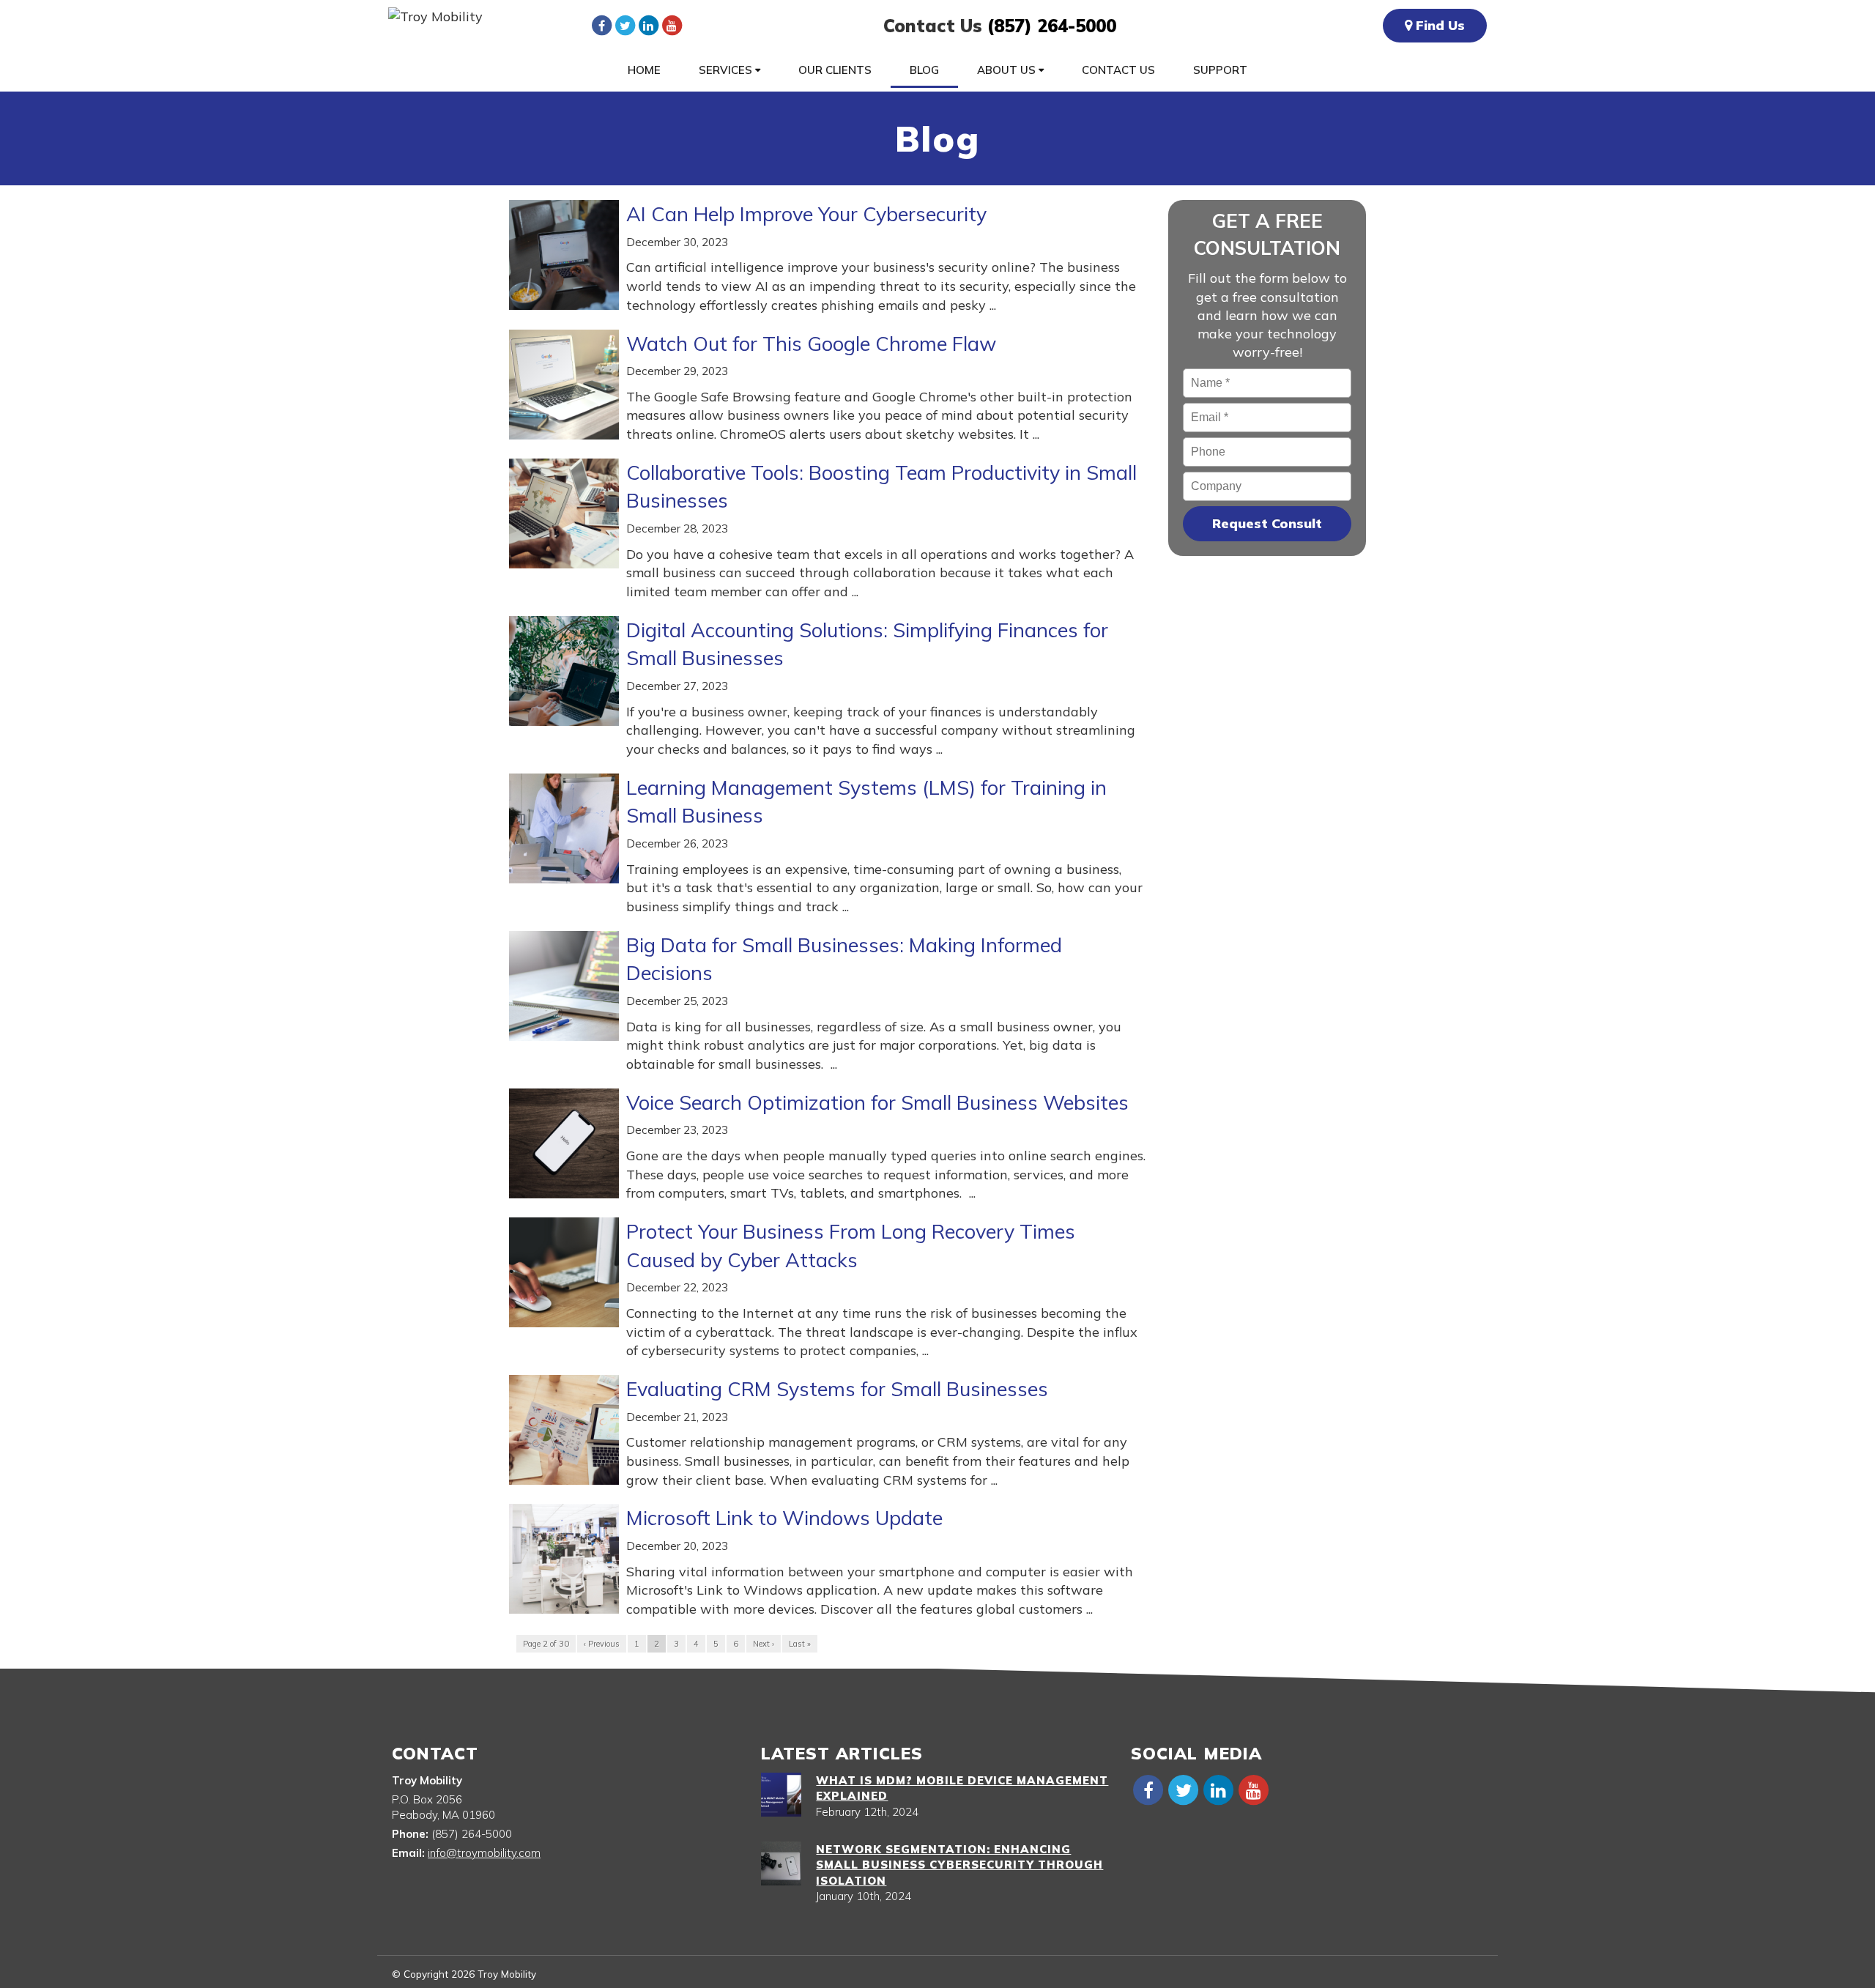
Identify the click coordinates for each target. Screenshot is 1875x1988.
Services (727, 70)
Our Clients (835, 70)
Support (1220, 70)
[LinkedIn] (648, 25)
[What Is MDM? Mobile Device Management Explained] (781, 1795)
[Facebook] (601, 25)
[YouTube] (672, 25)
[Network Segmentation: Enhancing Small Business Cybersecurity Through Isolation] (781, 1863)
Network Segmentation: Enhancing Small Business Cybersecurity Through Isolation (959, 1865)
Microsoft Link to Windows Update (784, 1518)
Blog (924, 70)
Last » (800, 1644)
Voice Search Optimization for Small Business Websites (877, 1102)
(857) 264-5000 (1052, 26)
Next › (764, 1644)
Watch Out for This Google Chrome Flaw (811, 344)
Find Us (1438, 25)
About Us (1008, 70)
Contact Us (1118, 70)
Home (644, 70)
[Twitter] (625, 25)
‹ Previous (602, 1644)
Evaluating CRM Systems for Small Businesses (837, 1389)
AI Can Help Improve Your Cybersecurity (806, 214)
